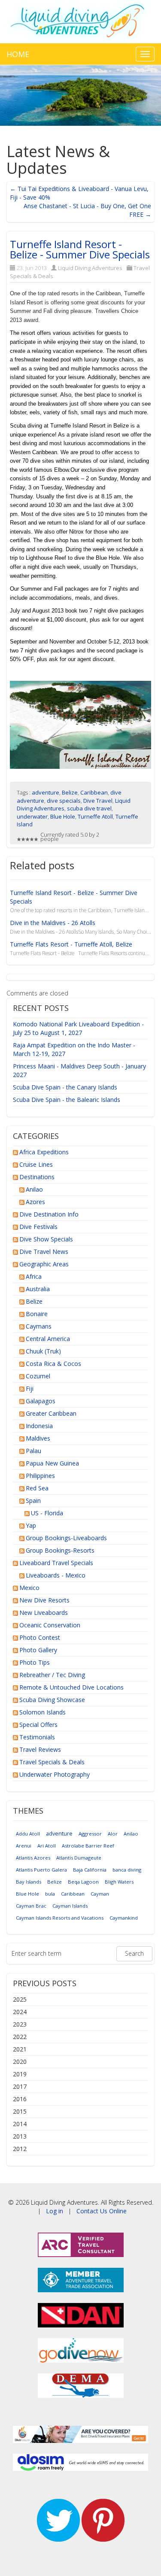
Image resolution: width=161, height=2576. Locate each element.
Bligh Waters (119, 1882)
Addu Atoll (28, 1834)
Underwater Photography (55, 1774)
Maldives (38, 1438)
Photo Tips (35, 1662)
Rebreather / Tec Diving (52, 1675)
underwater (32, 816)
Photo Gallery (38, 1650)
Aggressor (90, 1834)
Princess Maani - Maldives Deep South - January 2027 (79, 1070)
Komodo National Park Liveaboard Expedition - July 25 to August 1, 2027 (78, 1028)
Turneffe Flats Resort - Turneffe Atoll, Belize (71, 944)
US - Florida (47, 1513)
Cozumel (38, 1376)
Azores (35, 1202)
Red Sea (37, 1488)
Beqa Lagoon (83, 1882)
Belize (70, 792)
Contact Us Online (102, 2211)
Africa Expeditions (44, 1152)
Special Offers (38, 1725)
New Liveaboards (44, 1613)
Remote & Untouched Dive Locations (71, 1687)
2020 (20, 2062)
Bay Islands (29, 1882)
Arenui (24, 1846)
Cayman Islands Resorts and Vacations (60, 1918)
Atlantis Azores (33, 1858)
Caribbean (94, 792)
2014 (20, 2124)
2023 (20, 2024)
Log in (55, 2211)
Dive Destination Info (49, 1214)
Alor (113, 1834)
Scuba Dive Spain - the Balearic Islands (67, 1100)
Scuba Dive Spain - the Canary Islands (65, 1087)
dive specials (64, 801)
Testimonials (37, 1737)
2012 (20, 2149)
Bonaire (37, 1314)
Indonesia (39, 1426)
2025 (20, 1999)
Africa (34, 1276)
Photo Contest (40, 1637)
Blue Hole (63, 816)
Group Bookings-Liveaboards (66, 1538)
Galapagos (41, 1401)
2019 (20, 2074)
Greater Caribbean (51, 1413)
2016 (20, 2099)
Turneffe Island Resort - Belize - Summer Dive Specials (80, 249)
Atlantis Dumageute (79, 1858)
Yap (31, 1525)
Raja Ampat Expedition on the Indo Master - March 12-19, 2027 (74, 1049)
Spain (33, 1500)
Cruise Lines (36, 1164)
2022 (20, 2037)
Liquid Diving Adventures (90, 268)
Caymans (39, 1326)
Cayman (100, 1894)
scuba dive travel (89, 808)
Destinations (37, 1177)
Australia (38, 1289)
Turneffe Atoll (95, 816)
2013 (20, 2136)
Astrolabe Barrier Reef (88, 1846)
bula (50, 1894)
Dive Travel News (44, 1252)
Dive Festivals (38, 1227)
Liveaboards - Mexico (56, 1575)
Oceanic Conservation (50, 1625)
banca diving (127, 1870)
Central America (48, 1339)
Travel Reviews (40, 1749)
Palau (33, 1451)
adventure (46, 792)
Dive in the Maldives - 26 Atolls (53, 923)
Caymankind (124, 1918)
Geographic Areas (44, 1264)
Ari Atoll (47, 1846)
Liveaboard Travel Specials (56, 1563)
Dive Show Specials (46, 1239)
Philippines (40, 1476)
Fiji (30, 1388)
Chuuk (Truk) (43, 1351)
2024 (20, 2012)
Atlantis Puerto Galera (41, 1870)
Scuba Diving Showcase (52, 1700)
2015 (20, 2111)
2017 (20, 2086)
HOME (18, 54)
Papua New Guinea (52, 1463)
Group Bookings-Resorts (60, 1550)
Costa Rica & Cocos (53, 1364)
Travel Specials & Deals (52, 1762)
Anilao (34, 1189)
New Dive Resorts (44, 1600)
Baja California (90, 1870)
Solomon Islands (43, 1712)
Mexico (29, 1588)
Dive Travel (98, 801)
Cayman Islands (70, 1906)
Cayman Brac (31, 1906)
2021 (20, 2049)
